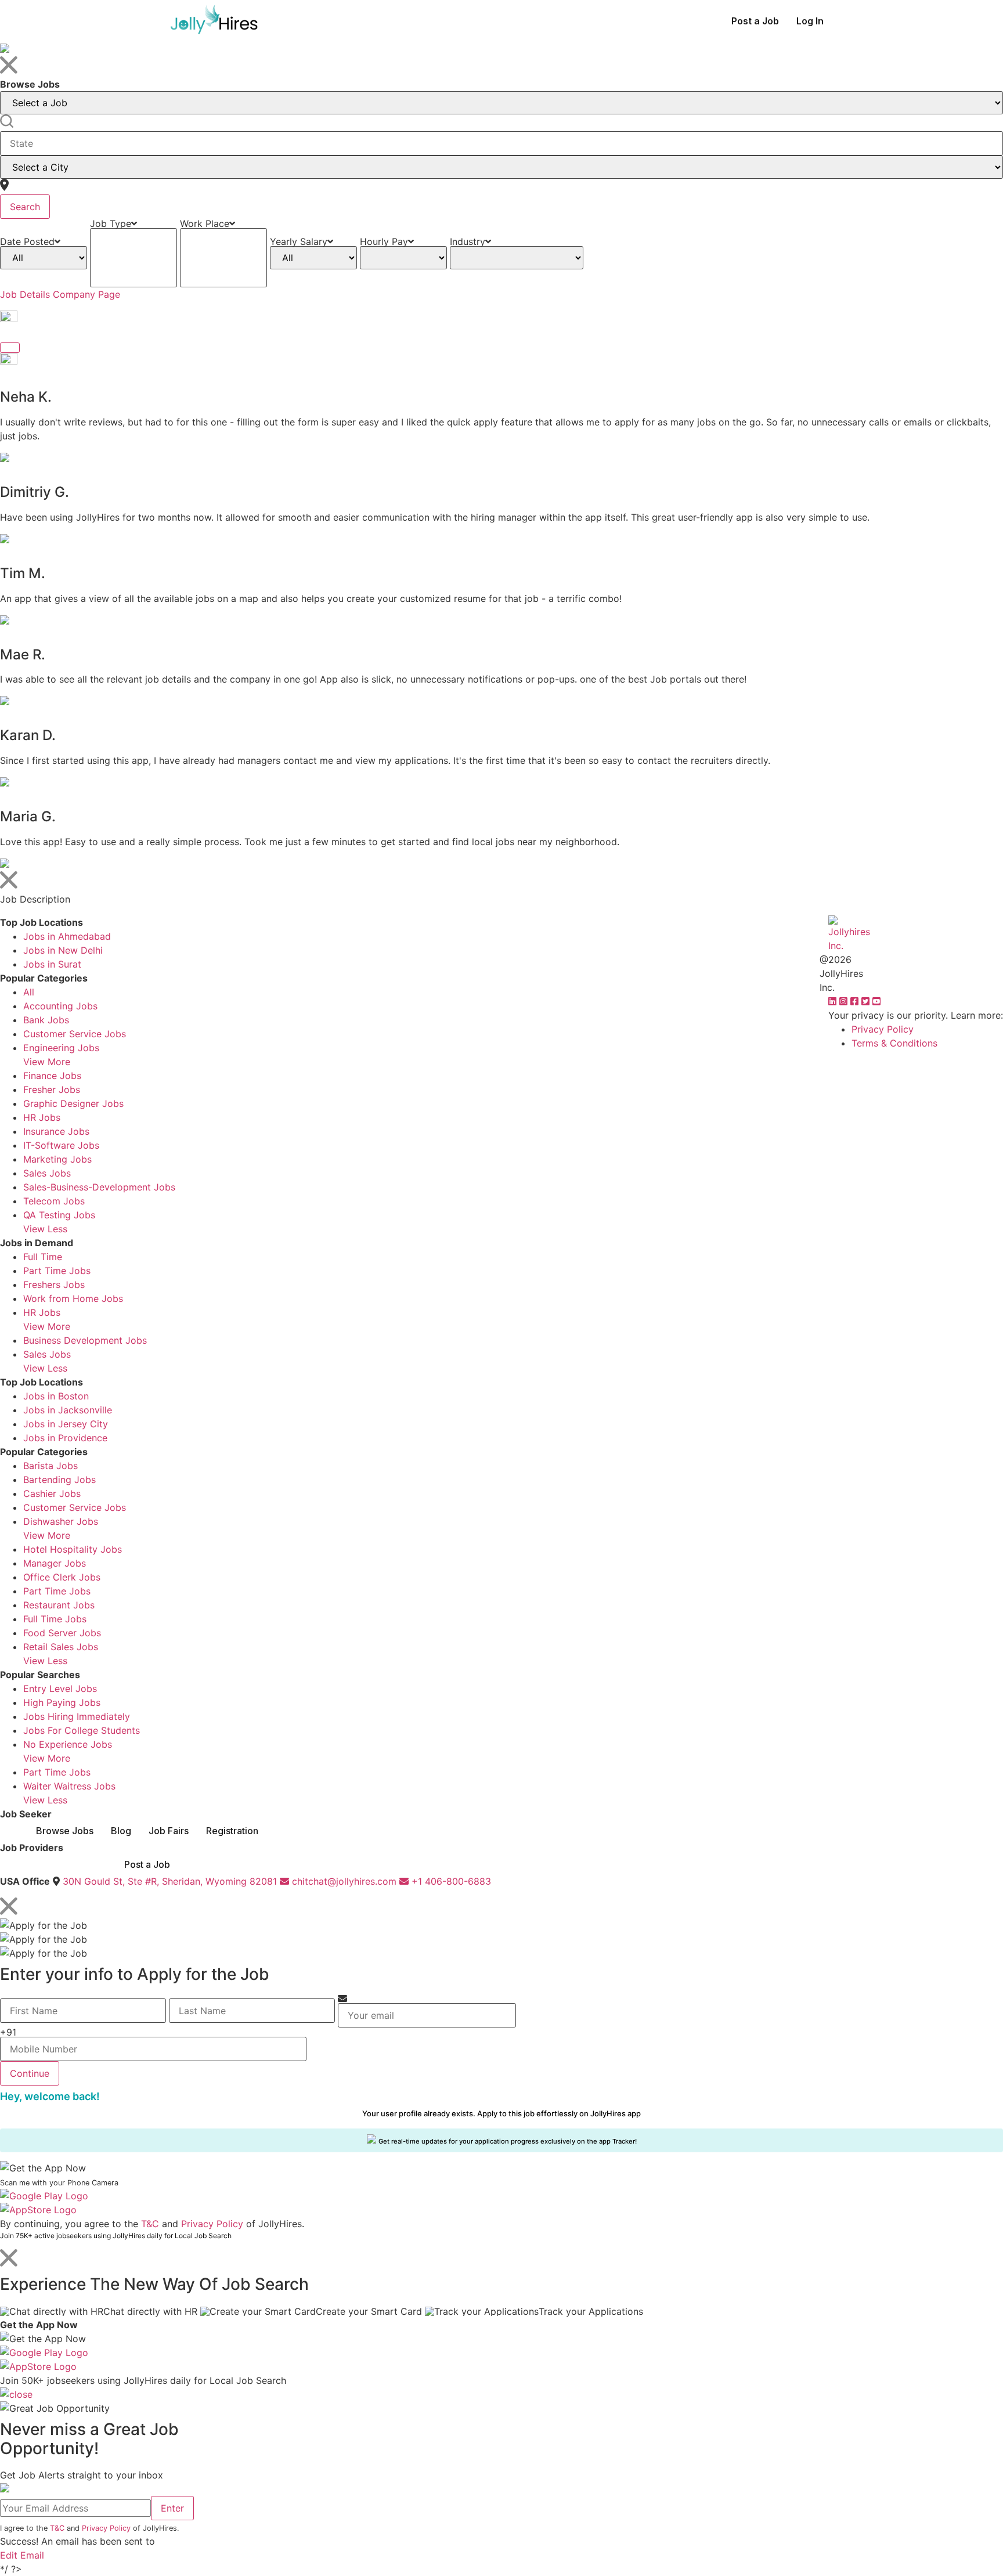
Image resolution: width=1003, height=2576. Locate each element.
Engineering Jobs (61, 1048)
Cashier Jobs (52, 1493)
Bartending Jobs (59, 1480)
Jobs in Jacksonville (68, 1410)
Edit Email (22, 2555)
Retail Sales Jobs (61, 1647)
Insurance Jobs (56, 1131)
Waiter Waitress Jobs (69, 1786)
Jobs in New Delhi (63, 950)
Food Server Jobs (62, 1633)
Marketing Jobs (57, 1159)
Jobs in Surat (52, 964)
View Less (45, 1229)
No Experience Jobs (68, 1744)
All (29, 992)
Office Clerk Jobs (62, 1577)
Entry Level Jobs (60, 1689)
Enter (172, 2508)
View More (47, 1062)
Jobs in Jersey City (66, 1424)
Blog (121, 1831)
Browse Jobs (65, 1831)
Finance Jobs (52, 1076)
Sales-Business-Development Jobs (99, 1187)
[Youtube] (876, 1001)
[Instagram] (845, 1001)
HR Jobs (42, 1117)
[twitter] (867, 1001)
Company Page (86, 294)
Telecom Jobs (54, 1201)
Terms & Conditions (894, 1043)
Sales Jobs (47, 1173)
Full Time (43, 1257)
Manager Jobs (55, 1563)
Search (25, 207)
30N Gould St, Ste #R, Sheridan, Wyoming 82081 (170, 1881)
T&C (150, 2224)
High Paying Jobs (62, 1702)
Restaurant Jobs (59, 1605)
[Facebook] (856, 1001)
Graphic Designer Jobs (73, 1103)
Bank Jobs (46, 1020)
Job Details (25, 294)
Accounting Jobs (60, 1006)
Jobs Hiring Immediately (77, 1716)
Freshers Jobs (54, 1285)
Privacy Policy (883, 1029)
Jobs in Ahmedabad (67, 936)
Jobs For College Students (82, 1730)
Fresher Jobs (52, 1089)
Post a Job (755, 21)
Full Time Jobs (55, 1619)
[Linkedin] (834, 1001)
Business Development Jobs (85, 1340)
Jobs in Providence (65, 1438)
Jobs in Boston (56, 1396)
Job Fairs (169, 1831)
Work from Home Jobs (73, 1298)
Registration (232, 1831)
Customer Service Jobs (75, 1034)
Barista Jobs (50, 1466)
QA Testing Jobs (59, 1215)
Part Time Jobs (57, 1271)
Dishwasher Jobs (61, 1521)
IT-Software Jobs (61, 1145)
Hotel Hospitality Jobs (73, 1549)
